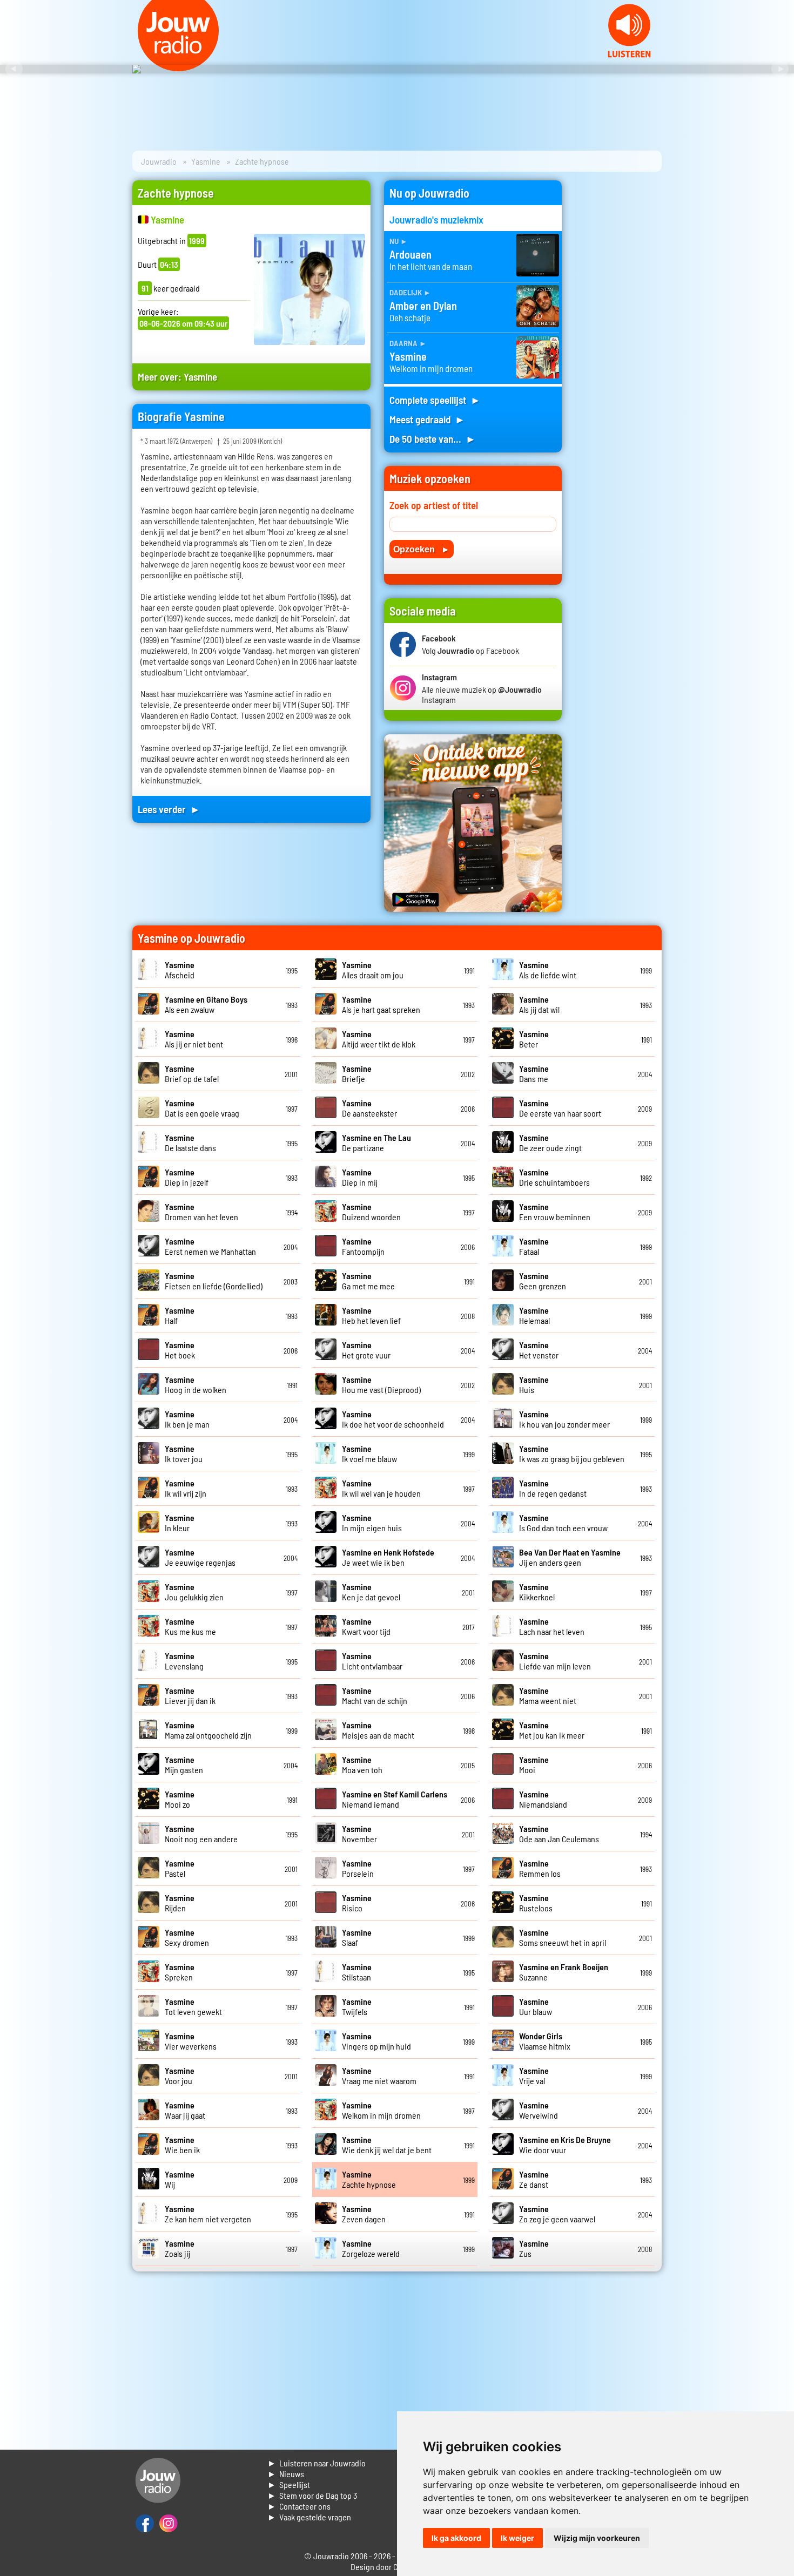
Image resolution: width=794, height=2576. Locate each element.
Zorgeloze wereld (371, 2248)
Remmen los (540, 1868)
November (359, 1834)
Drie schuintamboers (554, 1177)
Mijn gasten (184, 1764)
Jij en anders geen (570, 1557)
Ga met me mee (368, 1281)
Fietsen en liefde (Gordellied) (214, 1281)
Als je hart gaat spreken (381, 1004)
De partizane (376, 1142)
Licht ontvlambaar (372, 1661)
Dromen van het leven (201, 1212)
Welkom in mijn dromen (381, 2110)
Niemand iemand (395, 1799)
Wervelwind (539, 2110)
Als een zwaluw (206, 1004)
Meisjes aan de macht (378, 1730)
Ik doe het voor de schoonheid (393, 1419)
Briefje (357, 1073)
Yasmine (206, 161)
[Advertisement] (618, 342)
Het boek (180, 1350)
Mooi (534, 1764)
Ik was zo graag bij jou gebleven (572, 1453)
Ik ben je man (187, 1419)
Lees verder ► (169, 809)
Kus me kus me (190, 1626)
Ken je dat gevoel (371, 1592)
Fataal (534, 1246)
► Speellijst (289, 2484)
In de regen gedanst (553, 1488)
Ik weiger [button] (517, 2538)
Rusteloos (536, 1903)
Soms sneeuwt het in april (563, 1937)
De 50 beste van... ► (433, 439)
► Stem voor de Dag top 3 (312, 2495)
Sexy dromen (187, 1937)
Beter (534, 1039)
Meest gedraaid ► (427, 419)
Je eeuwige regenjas (200, 1557)
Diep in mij (360, 1177)
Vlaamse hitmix (545, 2041)
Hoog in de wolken (196, 1384)
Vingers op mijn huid (376, 2041)
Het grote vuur (366, 1350)
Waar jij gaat (185, 2110)
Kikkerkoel (537, 1592)
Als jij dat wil (539, 1004)
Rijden (180, 1903)
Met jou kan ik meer (552, 1730)
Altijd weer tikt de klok (379, 1039)
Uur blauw (536, 2006)
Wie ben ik (182, 2145)
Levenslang (184, 1661)
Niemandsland (543, 1799)
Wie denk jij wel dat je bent (387, 2145)
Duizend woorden (371, 1212)
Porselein (358, 1868)
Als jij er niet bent (194, 1039)
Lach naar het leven (552, 1626)
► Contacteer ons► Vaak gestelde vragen (309, 2511)
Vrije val (534, 2075)
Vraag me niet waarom (379, 2075)
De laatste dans (190, 1142)
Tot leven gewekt (193, 2006)
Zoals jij (180, 2248)
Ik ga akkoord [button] (456, 2538)
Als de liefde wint (548, 970)
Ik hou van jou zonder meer (564, 1419)
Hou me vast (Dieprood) (381, 1384)
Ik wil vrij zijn (186, 1488)
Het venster (539, 1350)
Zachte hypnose (369, 2179)
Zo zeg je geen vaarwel (557, 2214)
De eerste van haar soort (560, 1108)
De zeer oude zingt (550, 1142)
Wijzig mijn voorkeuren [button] (597, 2538)
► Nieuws (286, 2474)
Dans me (534, 1073)
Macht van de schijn (375, 1695)
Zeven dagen (364, 2214)
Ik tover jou (184, 1453)
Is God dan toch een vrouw (563, 1523)
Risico (357, 1903)
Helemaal (534, 1315)
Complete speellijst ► (435, 400)
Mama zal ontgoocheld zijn (208, 1730)
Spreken (180, 1972)
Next (780, 69)
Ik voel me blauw (369, 1453)
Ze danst (534, 2179)
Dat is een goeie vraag (202, 1108)
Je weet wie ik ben (388, 1557)
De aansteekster (369, 1108)
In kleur (180, 1523)
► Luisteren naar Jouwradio (317, 2463)
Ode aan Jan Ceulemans (559, 1834)
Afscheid (180, 970)
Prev (14, 69)
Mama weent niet (548, 1695)
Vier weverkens (191, 2041)
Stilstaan (357, 1972)
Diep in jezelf (187, 1177)
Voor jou (180, 2075)
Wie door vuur (565, 2145)
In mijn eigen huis (372, 1523)
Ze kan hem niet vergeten (208, 2214)
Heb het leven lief (371, 1315)
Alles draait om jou (373, 970)
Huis (534, 1384)
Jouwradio (159, 161)
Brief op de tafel (192, 1073)
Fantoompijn (363, 1246)
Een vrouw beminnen (555, 1212)
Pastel (180, 1868)
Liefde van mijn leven (555, 1661)
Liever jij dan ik (190, 1695)
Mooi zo (180, 1799)
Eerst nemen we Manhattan (210, 1246)
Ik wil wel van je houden (381, 1488)
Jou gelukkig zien (194, 1592)
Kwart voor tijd (366, 1626)
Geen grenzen (543, 1281)
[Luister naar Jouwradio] (629, 54)
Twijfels (357, 2006)
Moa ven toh (362, 1764)
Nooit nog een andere (201, 1834)
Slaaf (357, 1937)
